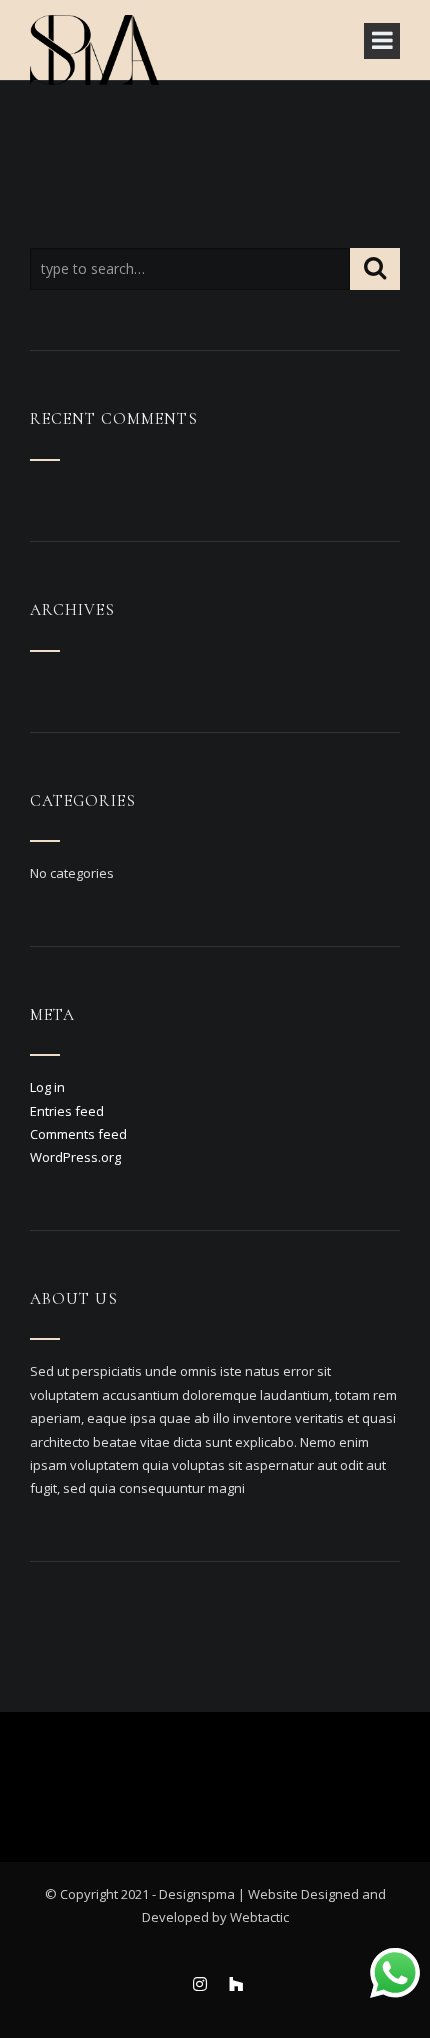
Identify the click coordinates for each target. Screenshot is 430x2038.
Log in (47, 1087)
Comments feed (78, 1134)
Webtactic (259, 1917)
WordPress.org (75, 1157)
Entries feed (67, 1111)
